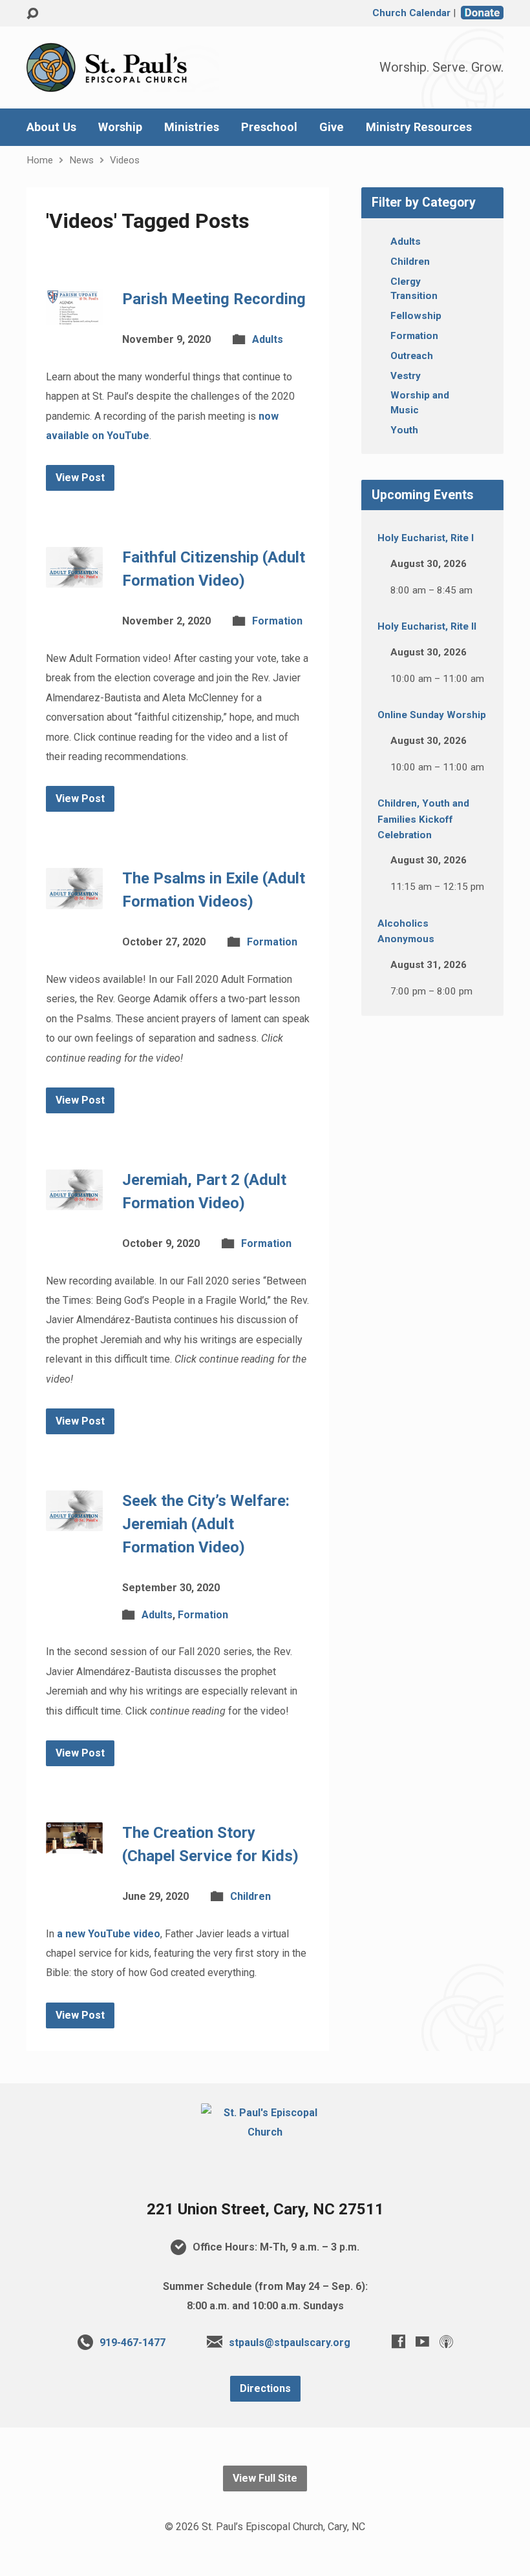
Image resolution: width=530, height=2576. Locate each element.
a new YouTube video (109, 1934)
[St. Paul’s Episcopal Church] (265, 2132)
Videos (125, 160)
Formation (277, 621)
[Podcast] (446, 2341)
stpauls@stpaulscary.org (290, 2343)
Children (250, 1896)
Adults (268, 339)
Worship (120, 127)
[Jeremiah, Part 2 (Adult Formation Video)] (74, 1200)
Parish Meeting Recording (214, 299)
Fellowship (416, 316)
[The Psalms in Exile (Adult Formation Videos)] (74, 899)
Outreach (412, 356)
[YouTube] (422, 2341)
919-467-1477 (132, 2343)
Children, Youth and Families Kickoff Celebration (423, 819)
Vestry (406, 376)
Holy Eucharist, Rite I (426, 538)
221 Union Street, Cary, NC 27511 (265, 2209)
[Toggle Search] (32, 14)
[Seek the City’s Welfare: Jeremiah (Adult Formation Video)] (74, 1521)
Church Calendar (411, 13)
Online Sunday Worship (432, 715)
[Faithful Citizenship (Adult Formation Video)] (74, 578)
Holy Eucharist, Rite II (427, 626)
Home (40, 160)
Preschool (269, 127)
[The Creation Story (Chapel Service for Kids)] (74, 1843)
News (81, 160)
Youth (404, 430)
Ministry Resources (419, 127)
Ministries (192, 127)
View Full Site (265, 2478)
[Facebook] (398, 2341)
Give (332, 127)
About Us (51, 127)
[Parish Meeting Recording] (74, 315)
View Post (80, 478)
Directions (265, 2388)
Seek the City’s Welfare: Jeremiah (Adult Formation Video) (206, 1524)
